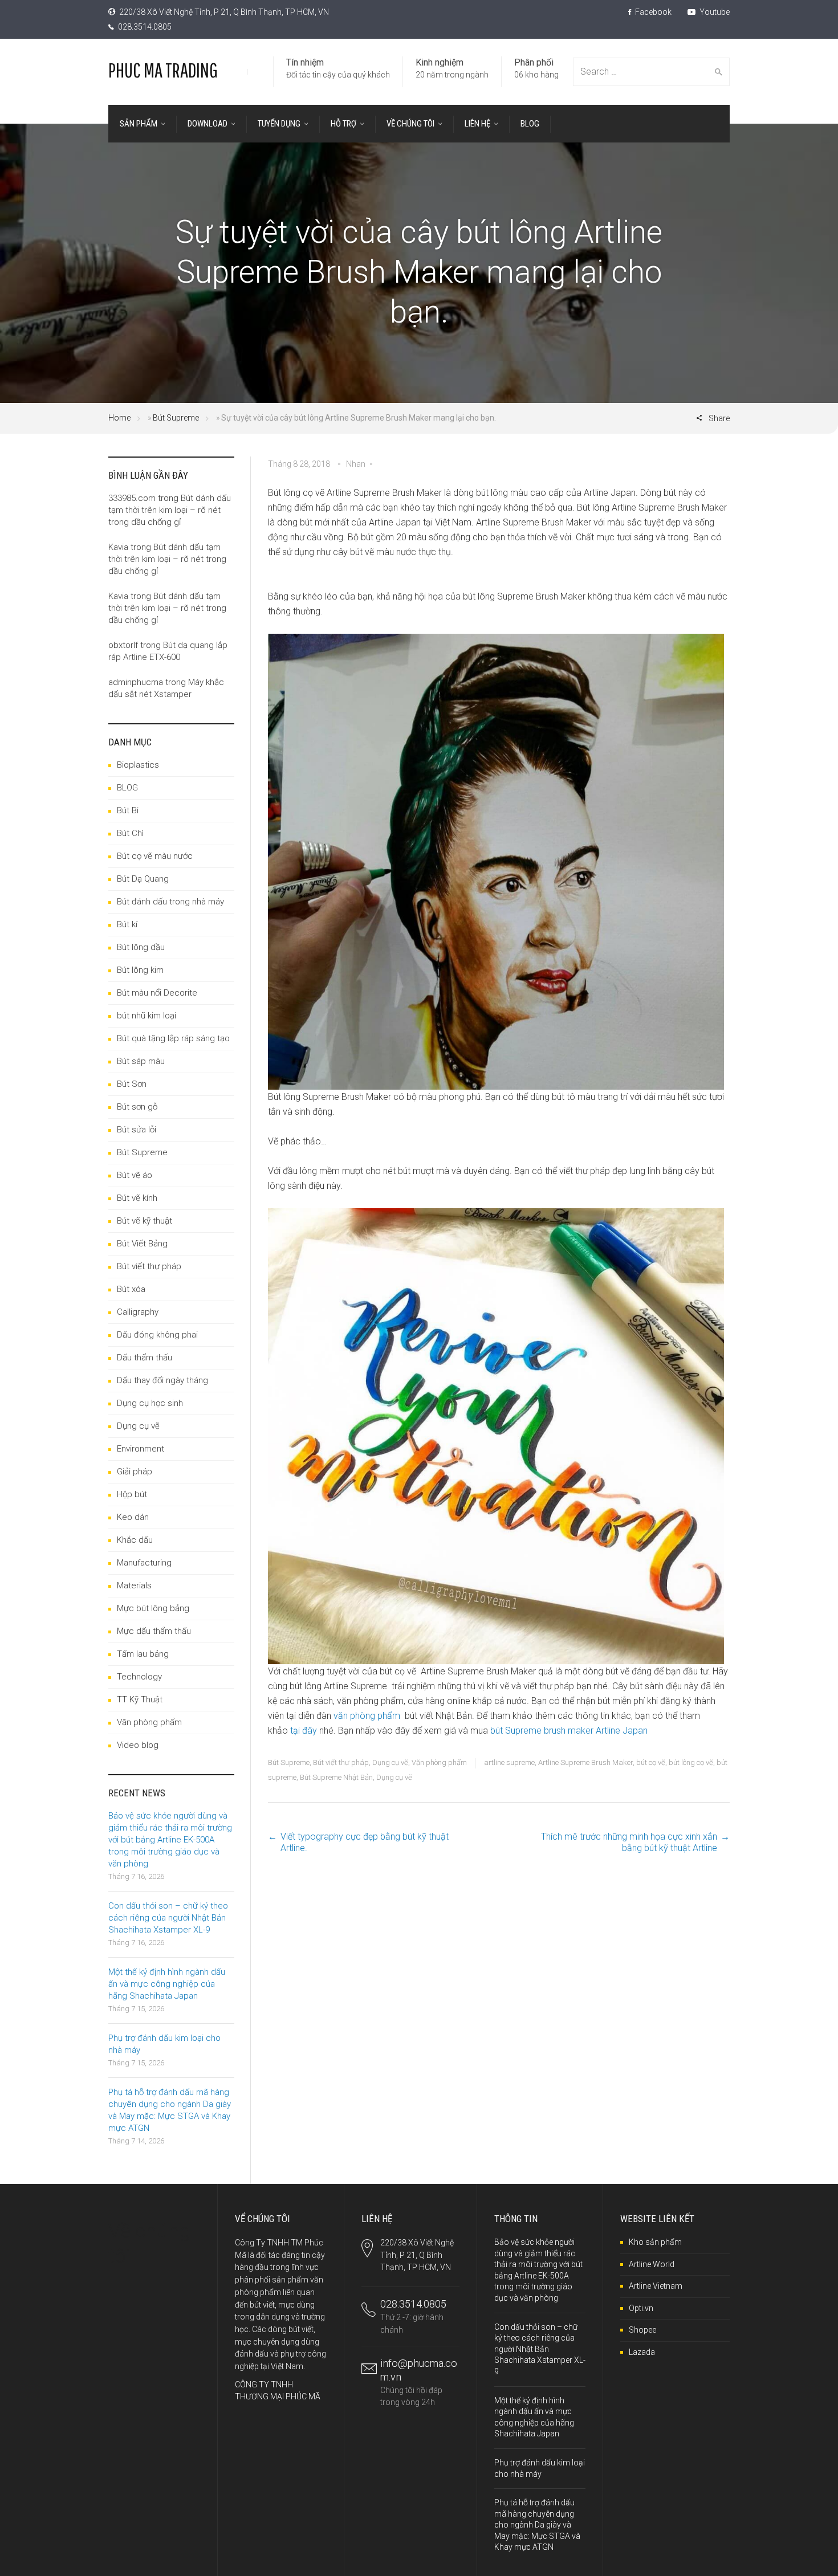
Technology (139, 1677)
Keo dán (133, 1517)
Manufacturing (144, 1563)
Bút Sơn (132, 1084)
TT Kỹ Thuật (140, 1699)
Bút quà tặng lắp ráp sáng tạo (173, 1038)
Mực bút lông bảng (153, 1608)
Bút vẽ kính (137, 1198)
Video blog (138, 1745)
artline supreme (509, 1762)
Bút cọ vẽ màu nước (155, 856)
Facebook (652, 12)
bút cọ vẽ (651, 1762)
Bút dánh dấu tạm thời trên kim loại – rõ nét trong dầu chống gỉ (170, 510)
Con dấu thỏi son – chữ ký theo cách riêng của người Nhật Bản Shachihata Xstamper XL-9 (168, 1918)
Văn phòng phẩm (439, 1762)
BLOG (127, 788)
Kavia (118, 547)
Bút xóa (131, 1289)
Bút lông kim (140, 970)
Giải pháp (135, 1472)
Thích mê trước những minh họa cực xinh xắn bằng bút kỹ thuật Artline (629, 1842)
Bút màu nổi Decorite (157, 993)
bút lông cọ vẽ (691, 1762)
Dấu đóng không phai (157, 1335)
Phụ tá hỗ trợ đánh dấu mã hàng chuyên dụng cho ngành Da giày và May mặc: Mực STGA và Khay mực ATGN (537, 2525)
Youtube (714, 12)
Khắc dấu (135, 1540)
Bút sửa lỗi (137, 1130)
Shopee (642, 2330)
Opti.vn (641, 2308)
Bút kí (127, 924)
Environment (141, 1449)
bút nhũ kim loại (147, 1016)
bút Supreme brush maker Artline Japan (569, 1731)
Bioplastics (138, 765)
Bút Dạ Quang (143, 879)
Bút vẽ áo (135, 1175)
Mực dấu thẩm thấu (154, 1631)
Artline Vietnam (656, 2286)
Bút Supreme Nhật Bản (336, 1777)
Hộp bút (132, 1494)
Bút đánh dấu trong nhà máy (170, 902)
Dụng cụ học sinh (150, 1403)
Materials (134, 1585)
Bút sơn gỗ (137, 1107)
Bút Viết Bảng (142, 1244)
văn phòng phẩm (367, 1716)
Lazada (642, 2352)
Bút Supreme (176, 418)
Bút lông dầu (141, 947)
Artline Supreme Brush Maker (585, 1762)
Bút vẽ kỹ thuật (145, 1221)
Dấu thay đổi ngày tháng (162, 1380)
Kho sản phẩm (655, 2242)
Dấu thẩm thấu (145, 1358)
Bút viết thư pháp (341, 1762)
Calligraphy (138, 1312)
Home (119, 418)
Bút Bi (128, 810)
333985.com (132, 498)
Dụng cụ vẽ (390, 1762)
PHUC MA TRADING (163, 70)
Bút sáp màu (141, 1061)
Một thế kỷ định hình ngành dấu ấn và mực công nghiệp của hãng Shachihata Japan (167, 1984)
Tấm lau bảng (143, 1654)
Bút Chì (130, 833)
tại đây (304, 1731)
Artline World (652, 2264)
